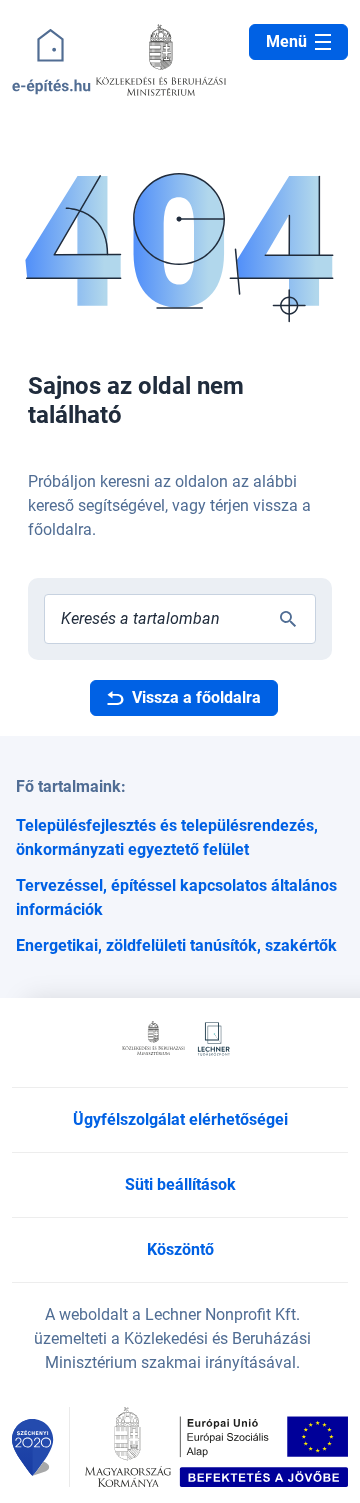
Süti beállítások (180, 1184)
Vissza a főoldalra (196, 697)
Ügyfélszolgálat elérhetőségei (180, 1119)
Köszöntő (180, 1249)
